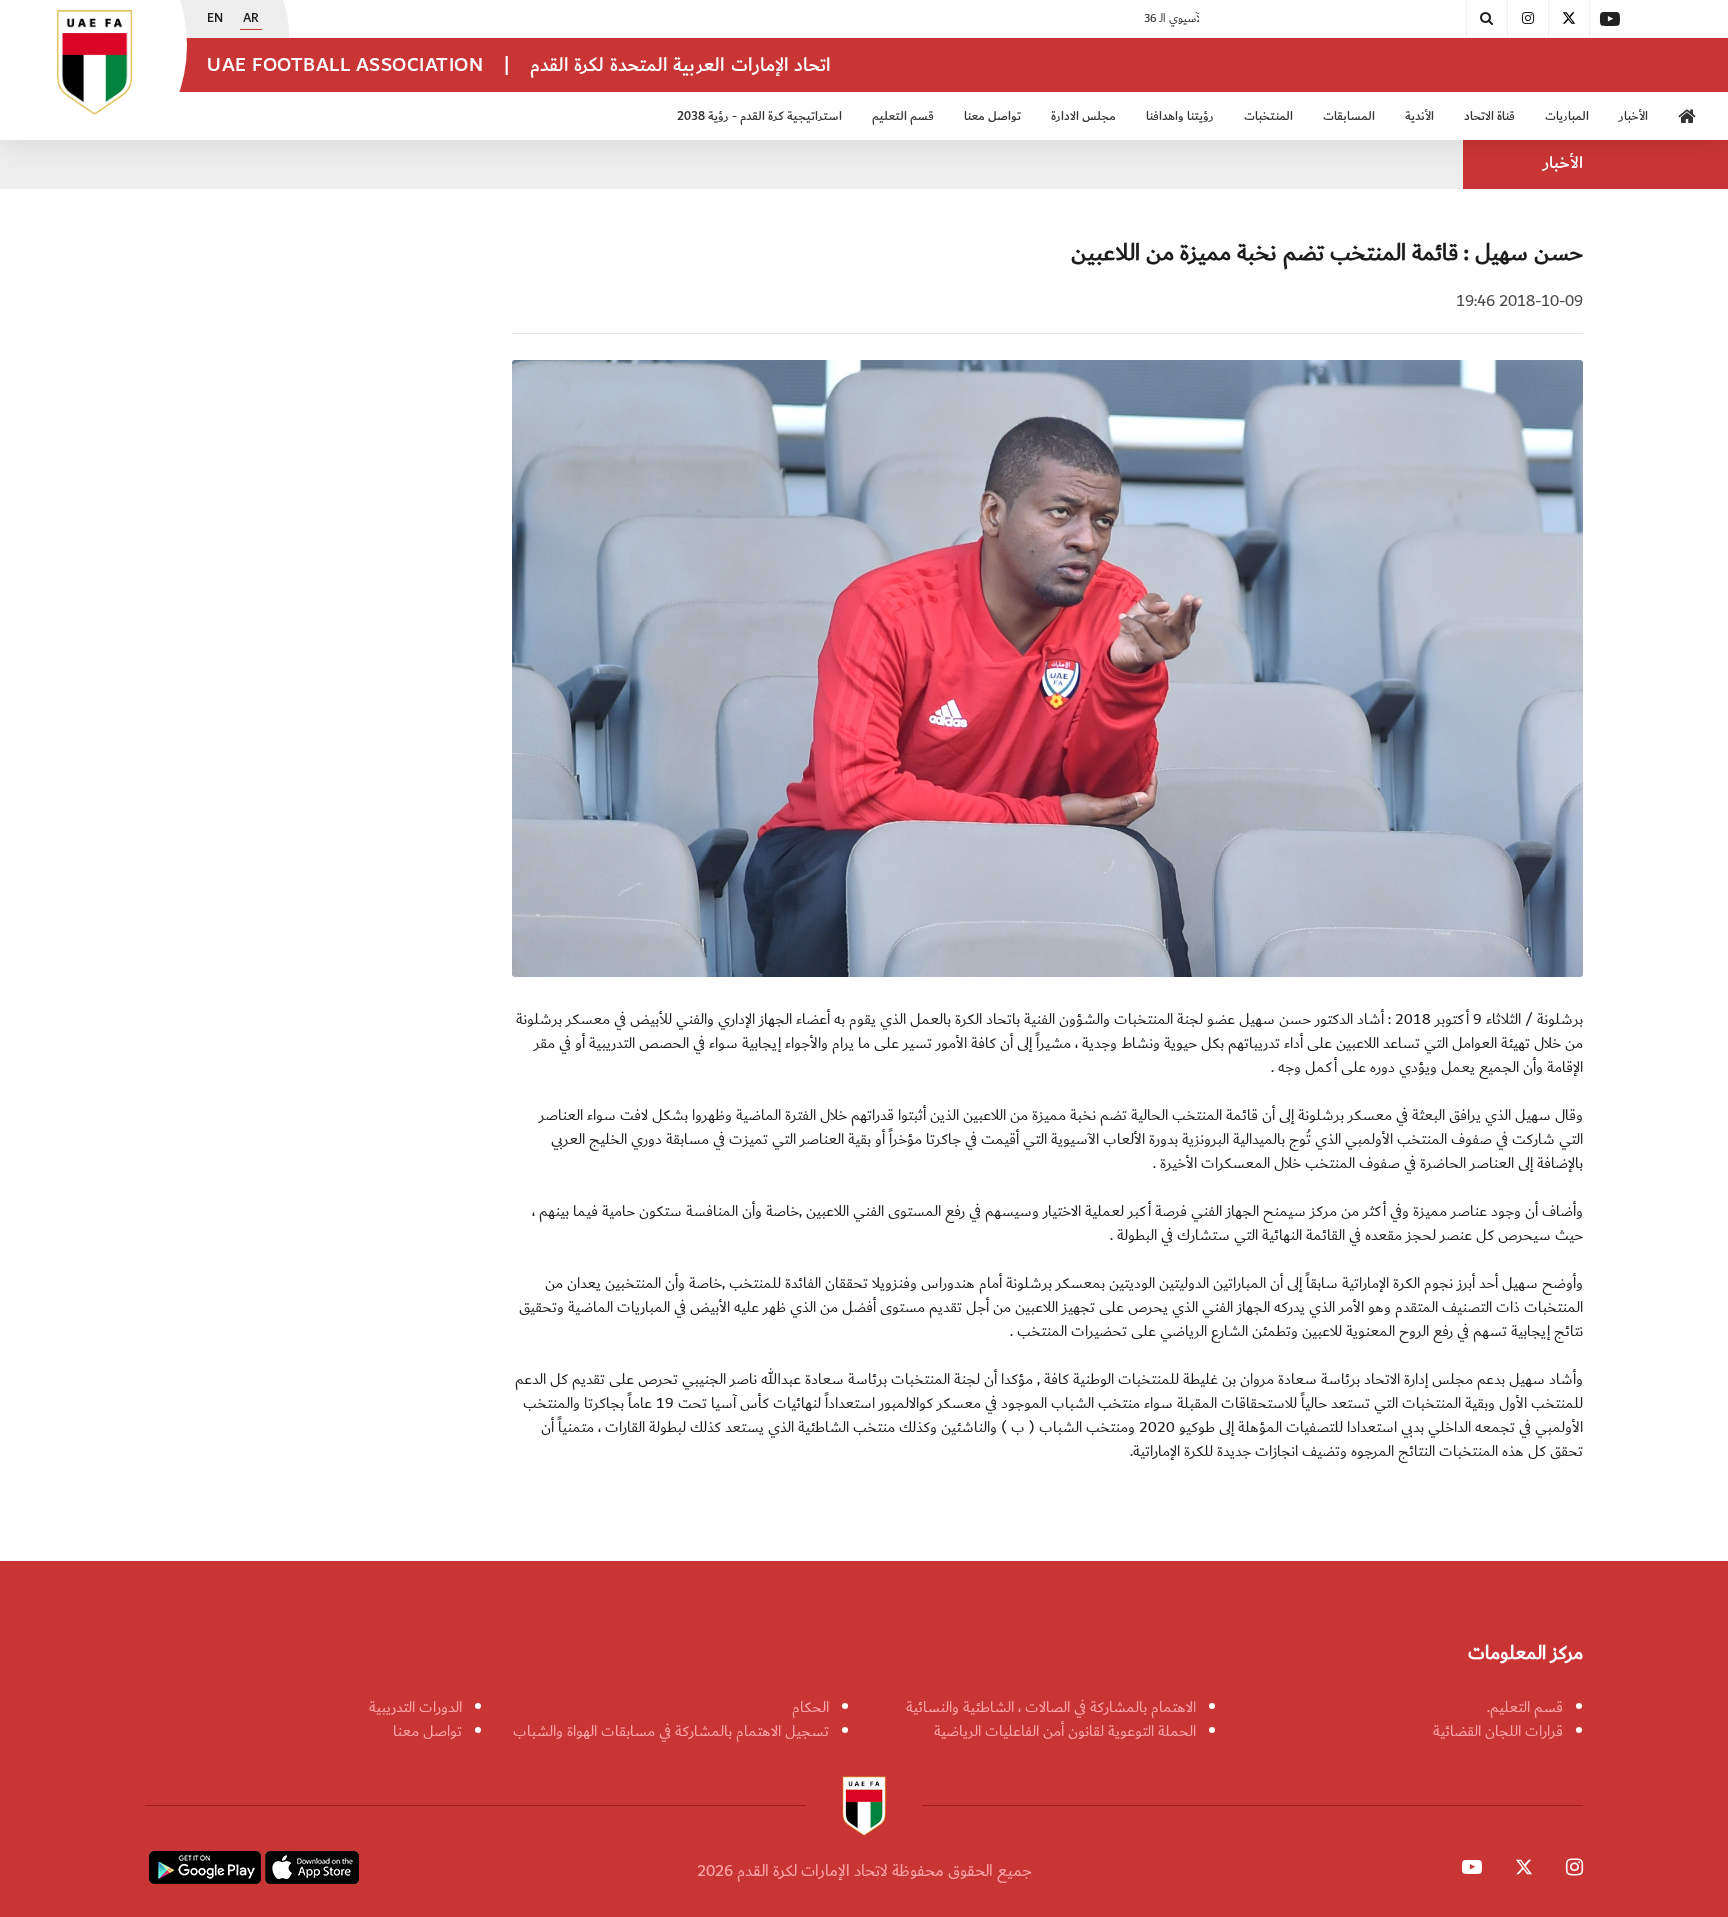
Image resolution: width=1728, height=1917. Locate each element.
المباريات (1567, 116)
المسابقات (1349, 116)
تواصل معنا (427, 1731)
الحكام (810, 1707)
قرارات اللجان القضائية (1498, 1731)
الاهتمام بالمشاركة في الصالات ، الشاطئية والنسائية (1051, 1707)
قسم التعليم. (1525, 1707)
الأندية (1419, 116)
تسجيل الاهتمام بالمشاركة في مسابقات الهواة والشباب (671, 1731)
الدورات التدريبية (415, 1707)
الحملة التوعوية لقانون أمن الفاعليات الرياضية (1065, 1731)
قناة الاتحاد (1489, 116)
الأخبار (1633, 116)
